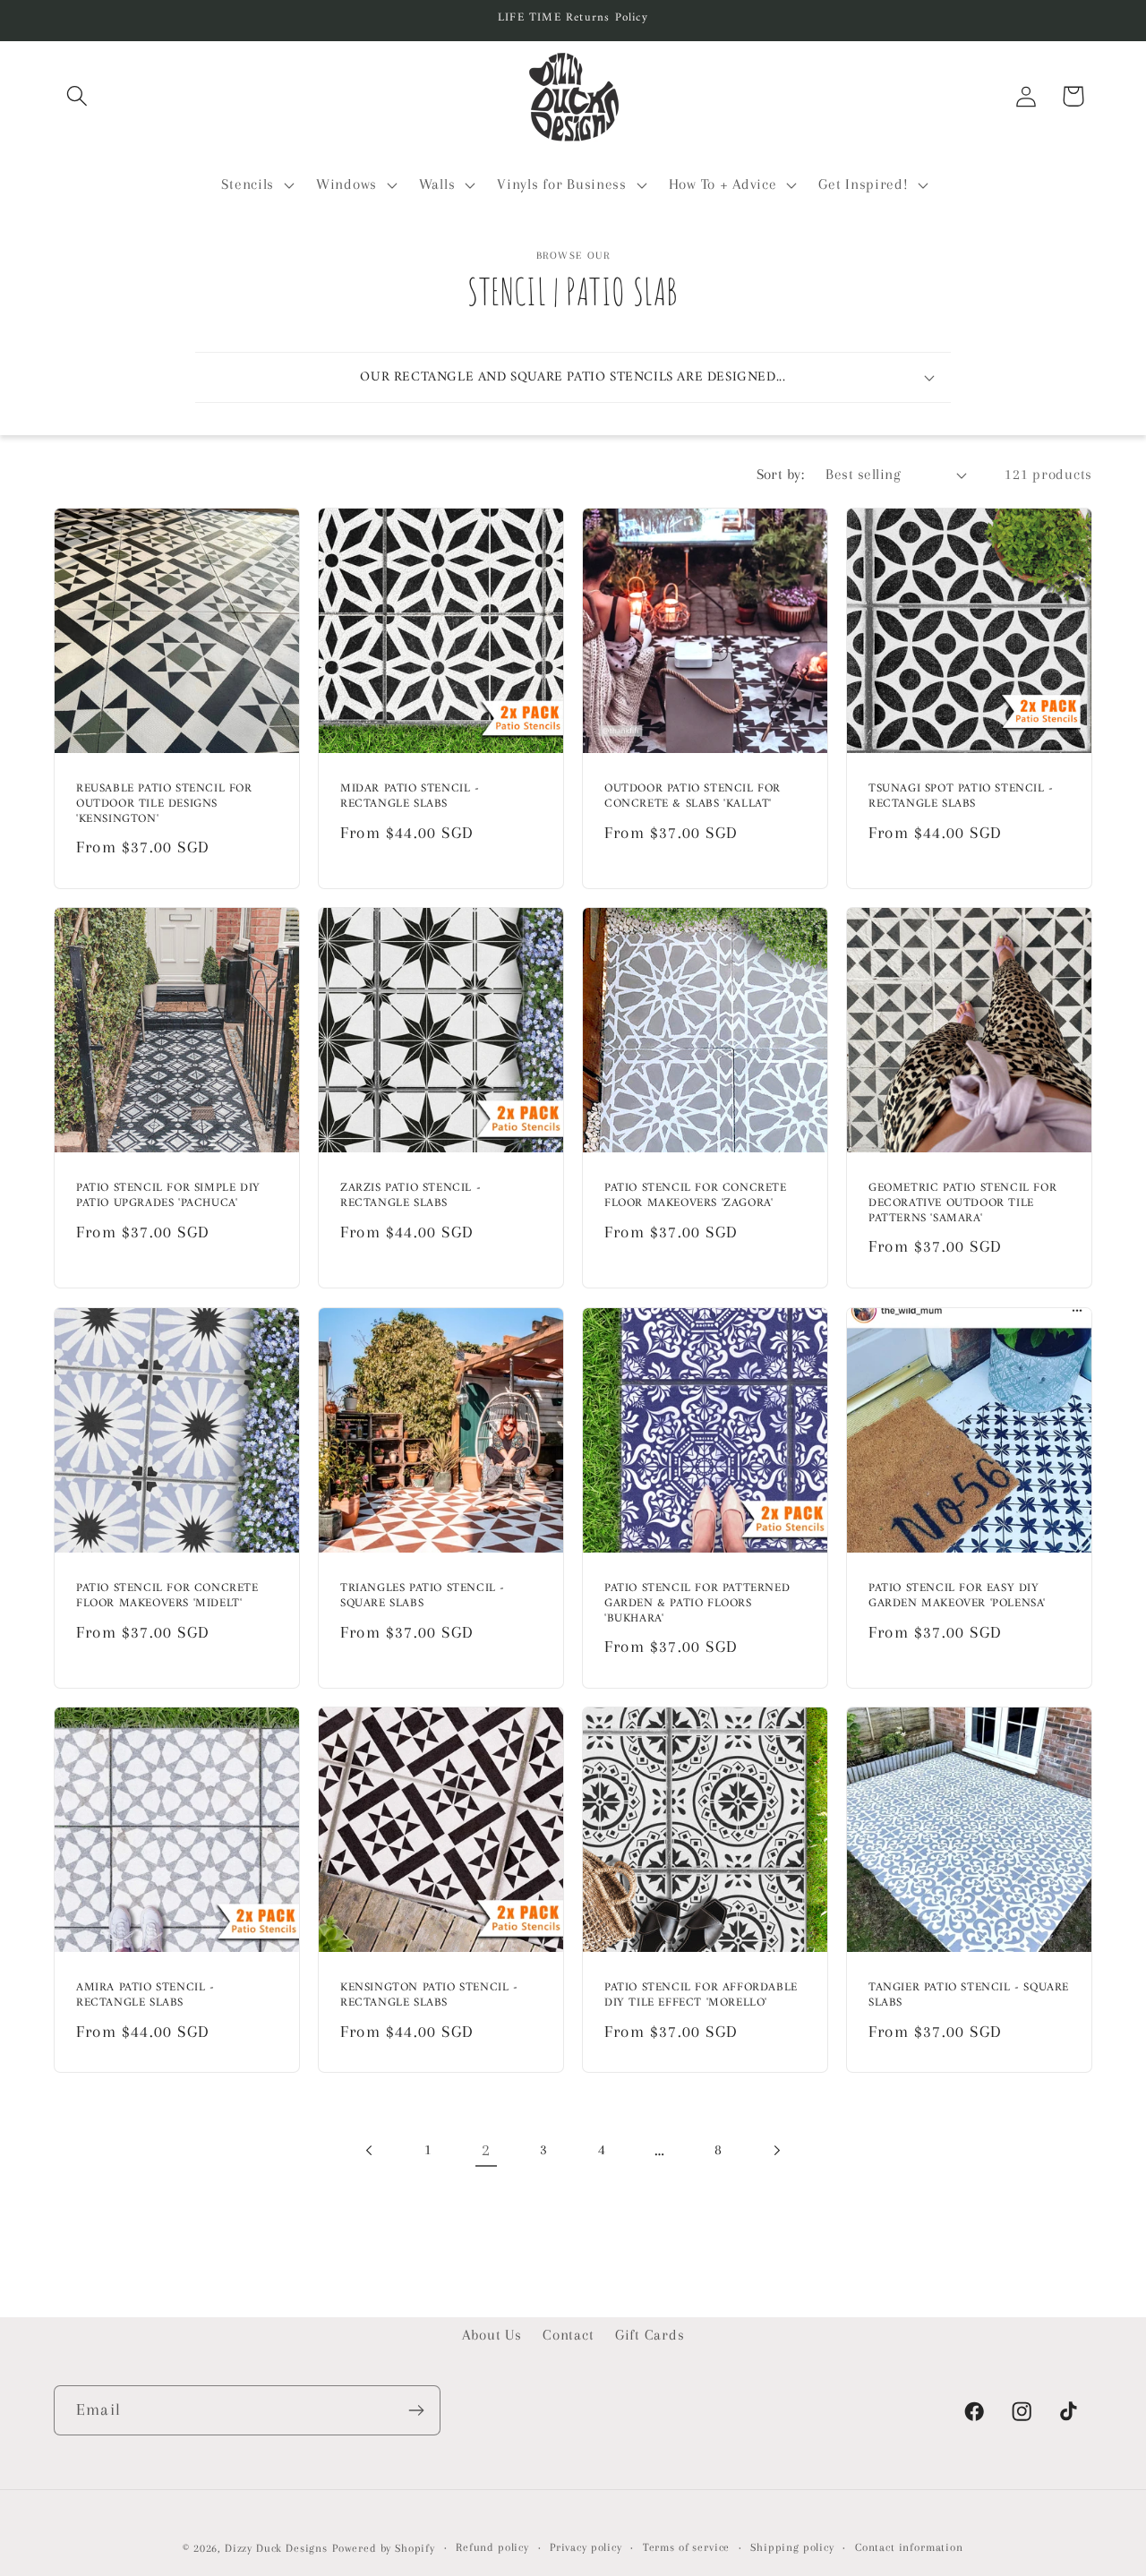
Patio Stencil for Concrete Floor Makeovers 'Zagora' (696, 1197)
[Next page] (776, 2150)
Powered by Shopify (384, 2548)
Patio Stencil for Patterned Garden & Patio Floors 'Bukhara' (697, 1604)
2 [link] (486, 2149)
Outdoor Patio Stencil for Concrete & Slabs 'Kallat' (693, 798)
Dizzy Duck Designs (276, 2548)
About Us (492, 2335)
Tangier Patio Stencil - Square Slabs (969, 1996)
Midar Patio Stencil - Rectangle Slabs (410, 798)
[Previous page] (370, 2150)
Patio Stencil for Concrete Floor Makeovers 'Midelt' (167, 1596)
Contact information (909, 2547)
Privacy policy (586, 2547)
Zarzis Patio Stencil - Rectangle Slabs (411, 1197)
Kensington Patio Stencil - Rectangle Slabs (429, 1996)
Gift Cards (650, 2335)
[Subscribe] (416, 2410)
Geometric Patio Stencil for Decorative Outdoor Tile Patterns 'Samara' (962, 1205)
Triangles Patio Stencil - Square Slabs (423, 1596)
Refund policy (492, 2547)
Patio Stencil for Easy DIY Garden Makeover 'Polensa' (957, 1596)
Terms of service (686, 2547)
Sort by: (781, 474)
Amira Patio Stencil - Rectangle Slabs (145, 1996)
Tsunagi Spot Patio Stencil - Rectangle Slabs (961, 798)
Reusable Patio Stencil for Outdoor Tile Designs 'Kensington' (164, 805)
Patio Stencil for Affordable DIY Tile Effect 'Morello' (701, 1996)
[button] (77, 96)
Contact (568, 2335)
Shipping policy (792, 2547)
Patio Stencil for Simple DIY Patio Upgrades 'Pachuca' (168, 1197)
